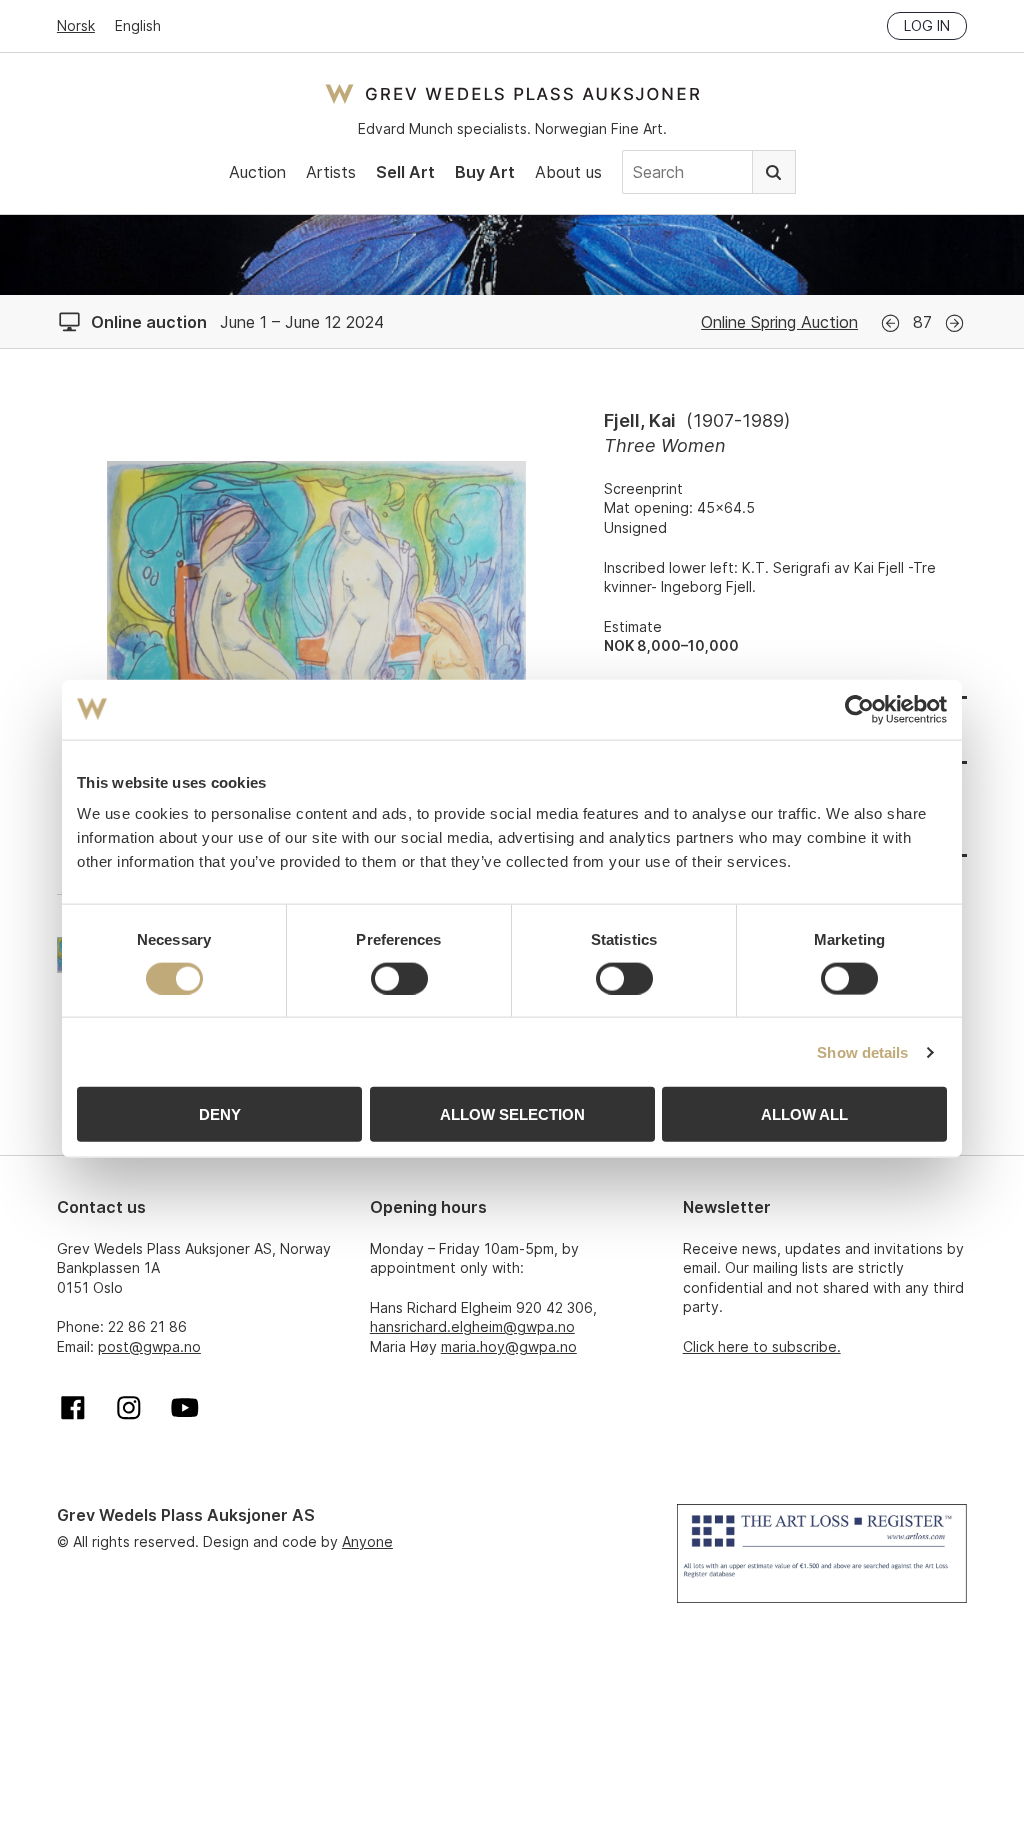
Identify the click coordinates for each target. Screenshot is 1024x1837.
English (138, 25)
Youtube (185, 1408)
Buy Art (485, 172)
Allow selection (512, 1114)
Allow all (804, 1114)
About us (568, 172)
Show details (862, 1051)
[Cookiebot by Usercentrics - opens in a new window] (859, 709)
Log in (927, 25)
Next (954, 323)
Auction (257, 172)
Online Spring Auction (779, 322)
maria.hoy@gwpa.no (509, 1346)
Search (774, 172)
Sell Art (405, 172)
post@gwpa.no (149, 1346)
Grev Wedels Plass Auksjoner (512, 93)
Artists (331, 172)
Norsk (76, 25)
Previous (890, 323)
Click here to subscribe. (762, 1346)
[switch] (399, 978)
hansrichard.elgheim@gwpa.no (472, 1326)
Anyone (367, 1541)
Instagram (129, 1408)
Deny (220, 1114)
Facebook (73, 1408)
